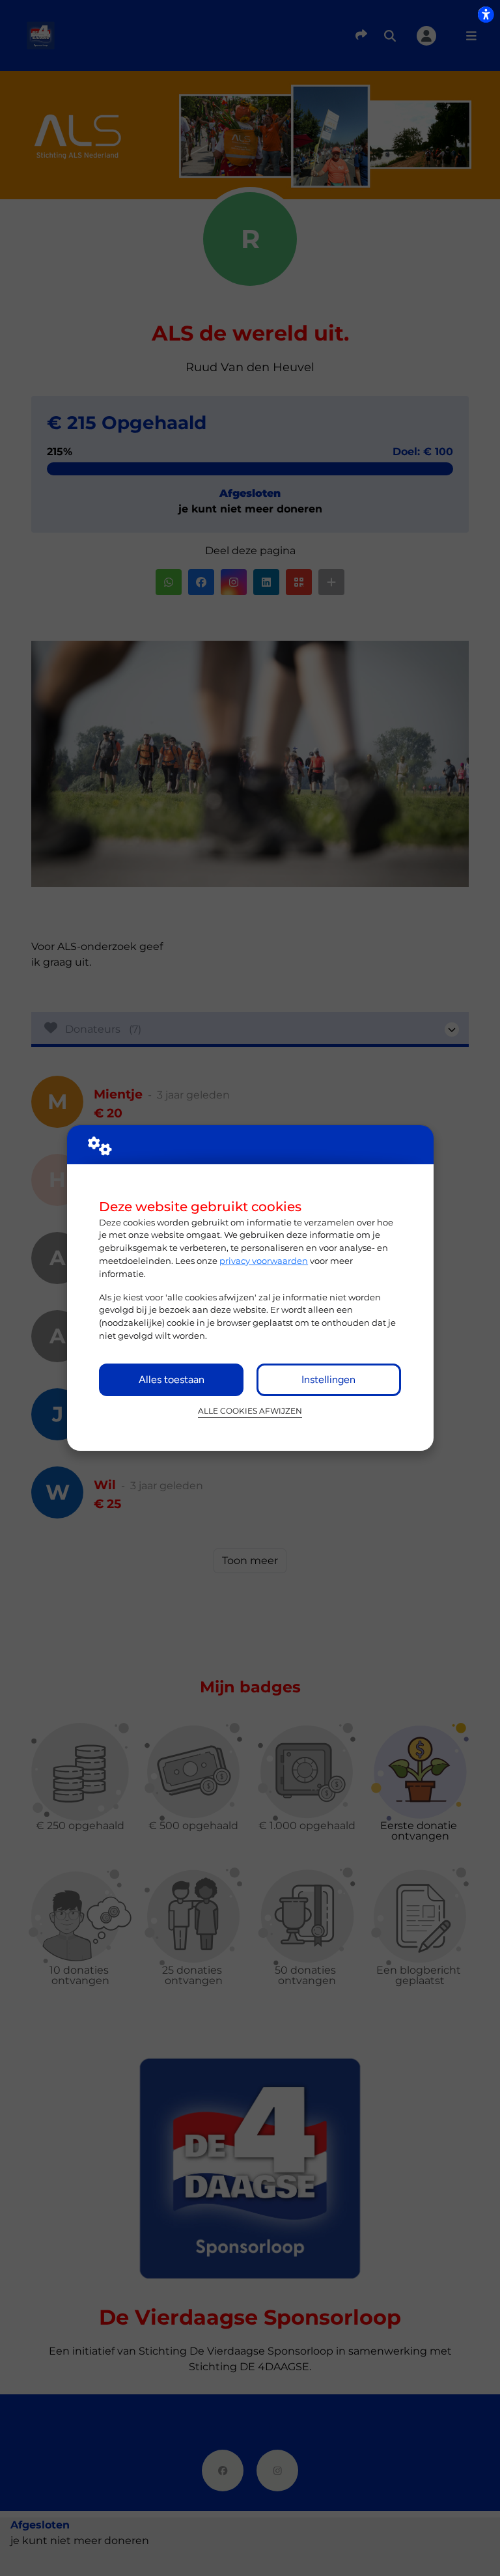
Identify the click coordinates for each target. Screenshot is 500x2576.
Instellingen (328, 1379)
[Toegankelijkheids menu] (486, 14)
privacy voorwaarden (264, 1261)
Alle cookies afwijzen (250, 1411)
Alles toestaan (172, 1379)
